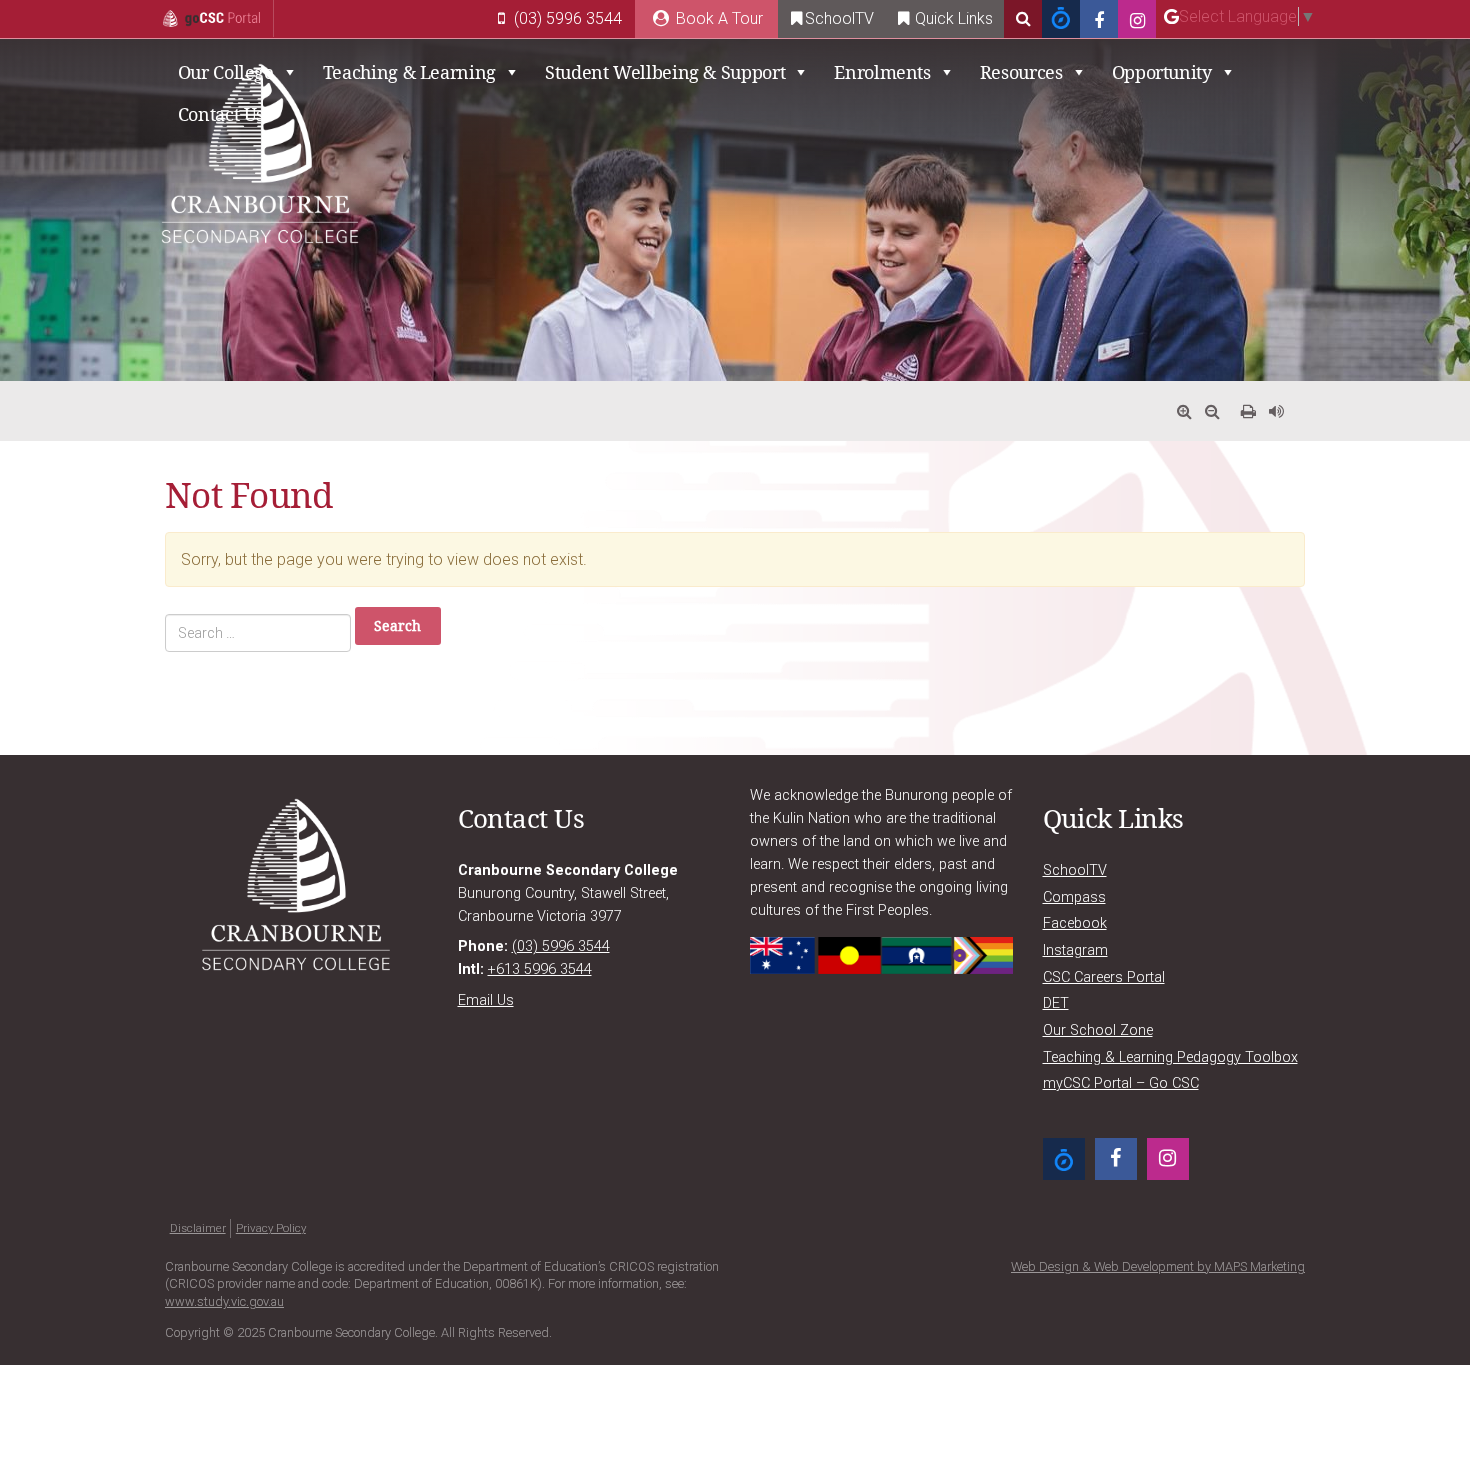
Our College (226, 72)
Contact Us (221, 114)
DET (1056, 1003)
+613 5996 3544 (540, 969)
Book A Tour (717, 18)
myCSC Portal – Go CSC (1121, 1083)
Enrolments (882, 72)
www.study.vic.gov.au (224, 1301)
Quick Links (952, 18)
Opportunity (1162, 72)
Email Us (486, 1000)
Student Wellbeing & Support (665, 72)
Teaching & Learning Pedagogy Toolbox (1170, 1057)
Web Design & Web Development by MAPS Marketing (1158, 1266)
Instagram (1075, 950)
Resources (1021, 72)
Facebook (1075, 923)
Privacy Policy (271, 1228)
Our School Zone (1098, 1030)
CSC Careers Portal (1104, 977)
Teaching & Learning (409, 72)
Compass (1074, 897)
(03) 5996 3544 (566, 18)
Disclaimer (198, 1228)
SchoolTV (839, 18)
